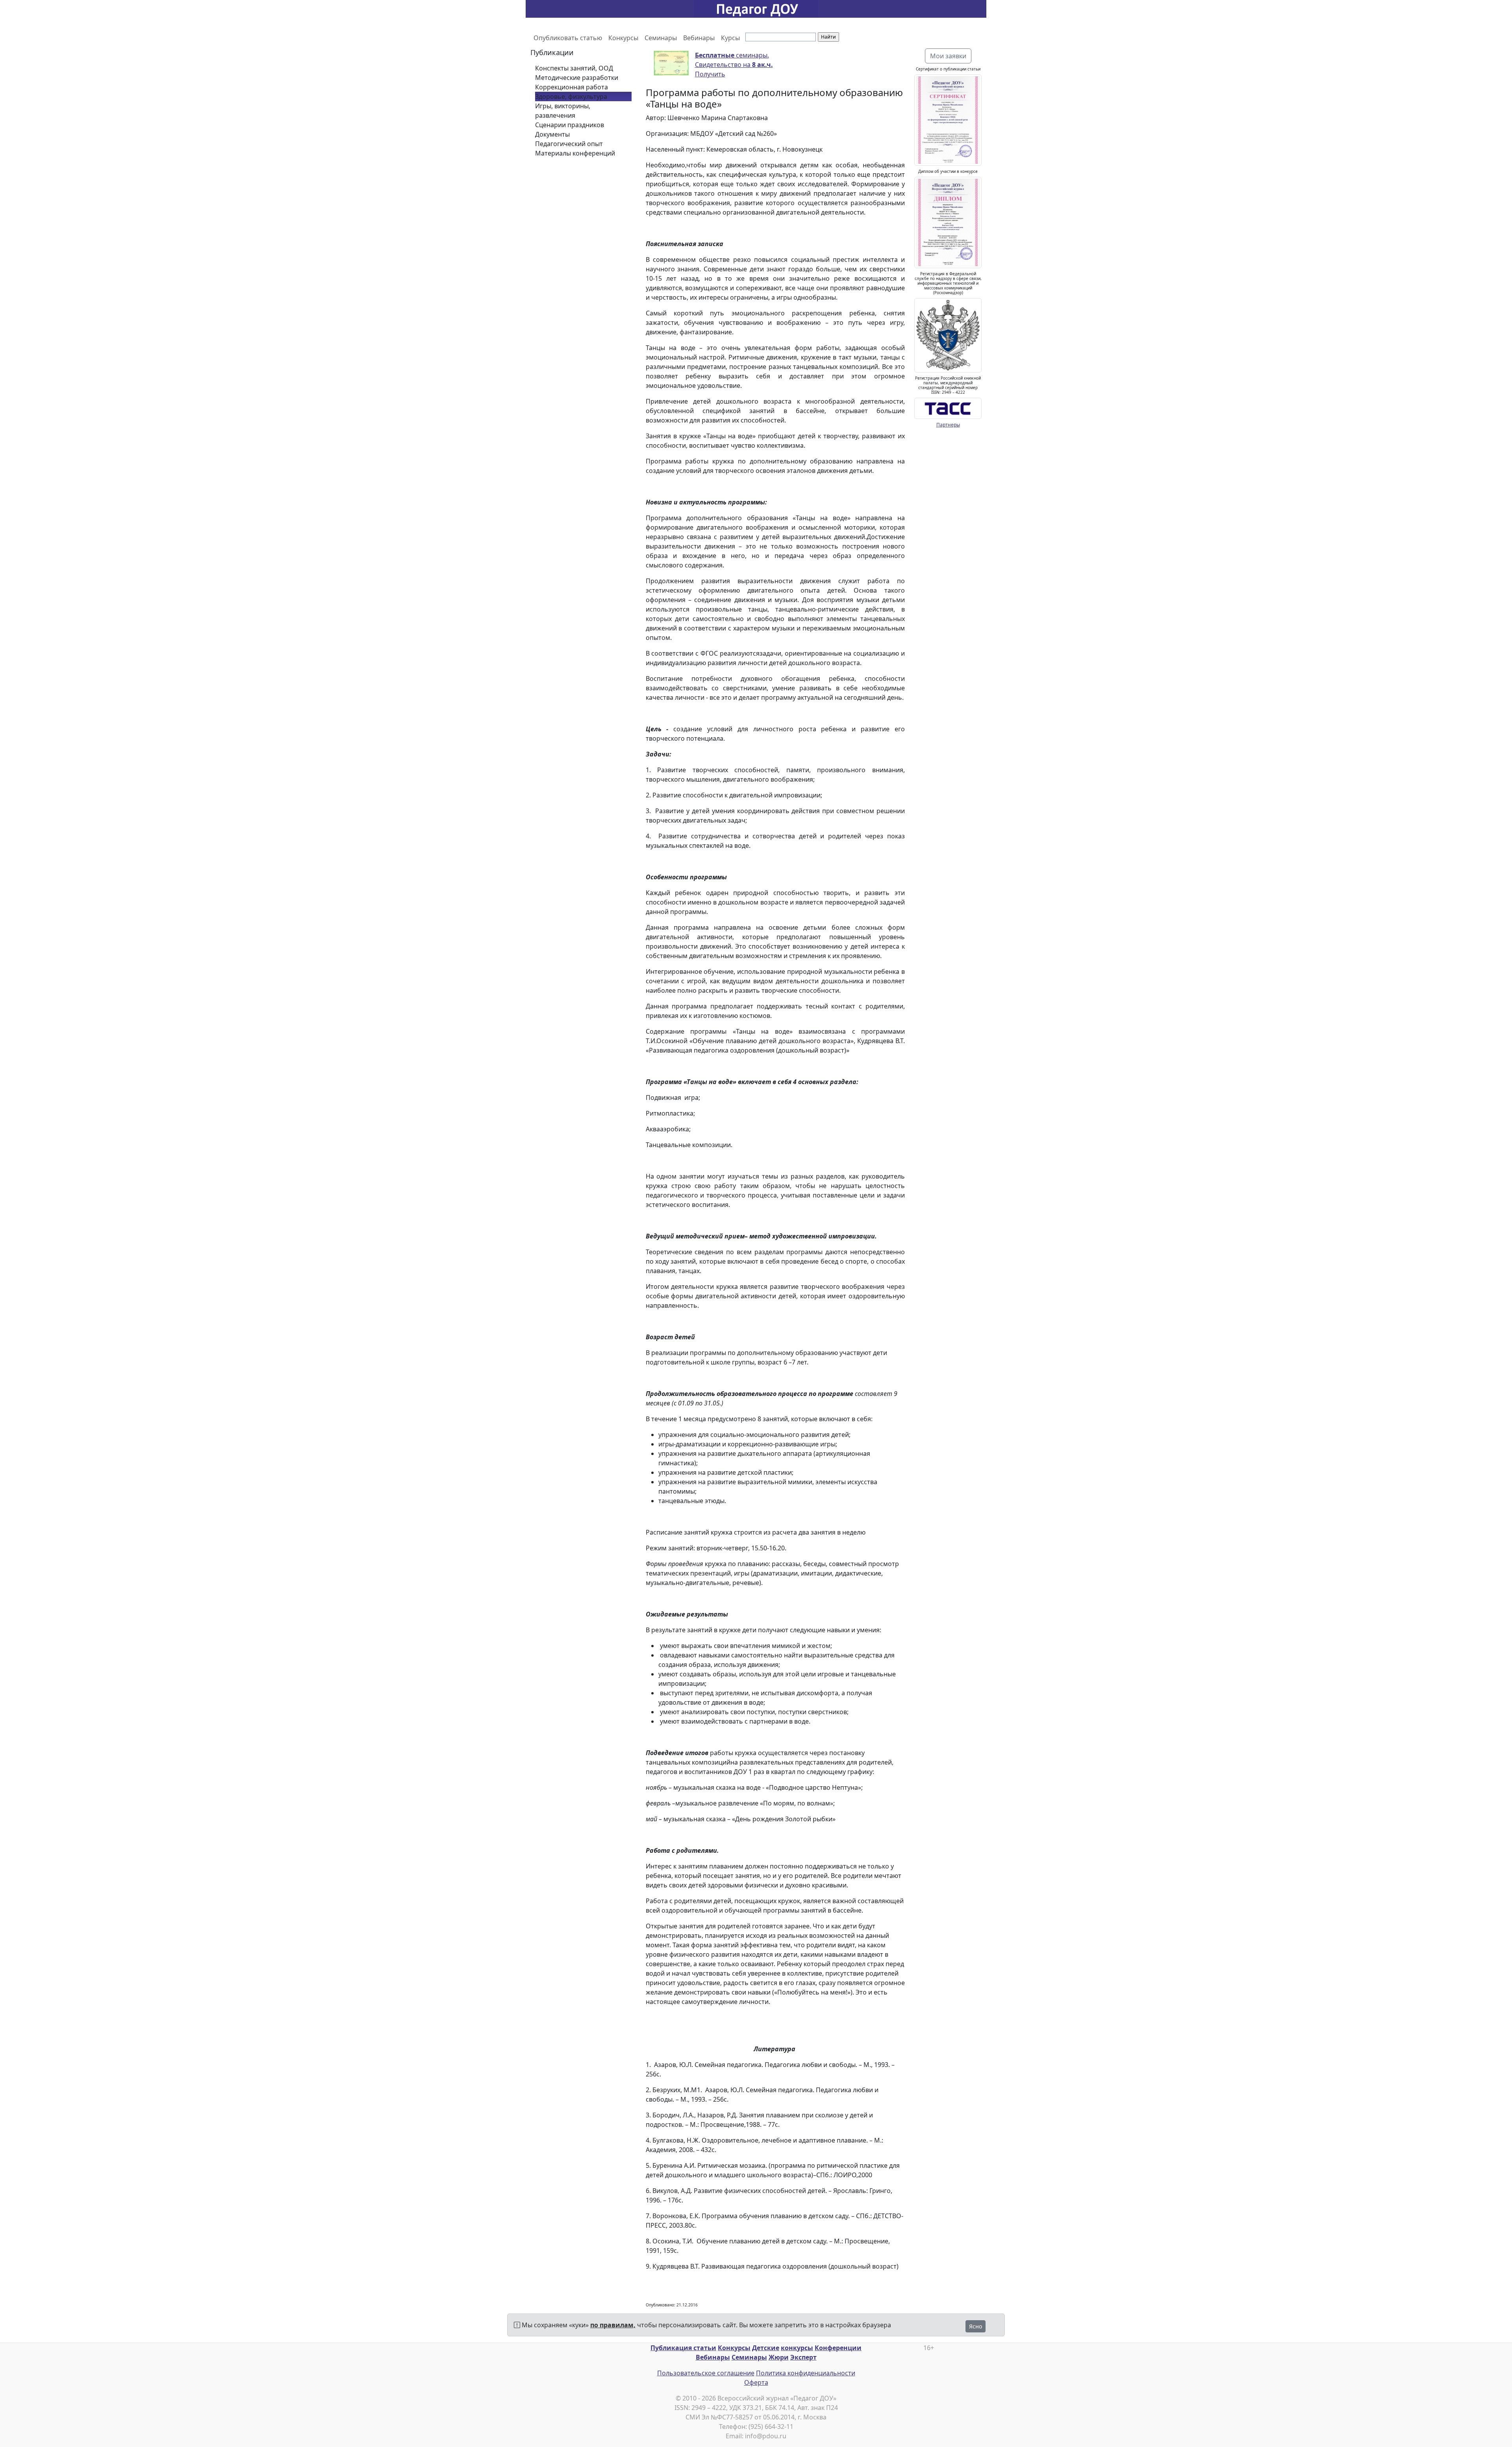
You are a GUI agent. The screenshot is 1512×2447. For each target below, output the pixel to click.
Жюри (779, 2357)
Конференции (838, 2348)
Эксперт (803, 2357)
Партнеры (948, 425)
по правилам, (613, 2325)
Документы (552, 134)
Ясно (976, 2326)
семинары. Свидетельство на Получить (734, 65)
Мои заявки (948, 56)
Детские (766, 2348)
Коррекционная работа (572, 87)
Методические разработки (577, 78)
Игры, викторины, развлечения (563, 111)
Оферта (756, 2382)
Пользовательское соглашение (706, 2373)
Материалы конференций (575, 153)
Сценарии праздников (570, 125)
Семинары (661, 38)
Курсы (730, 38)
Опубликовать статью (568, 38)
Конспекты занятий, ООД (574, 68)
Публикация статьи (683, 2348)
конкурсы (797, 2348)
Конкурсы (623, 38)
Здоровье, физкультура (571, 96)
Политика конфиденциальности (806, 2373)
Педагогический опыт (569, 144)
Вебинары (699, 38)
